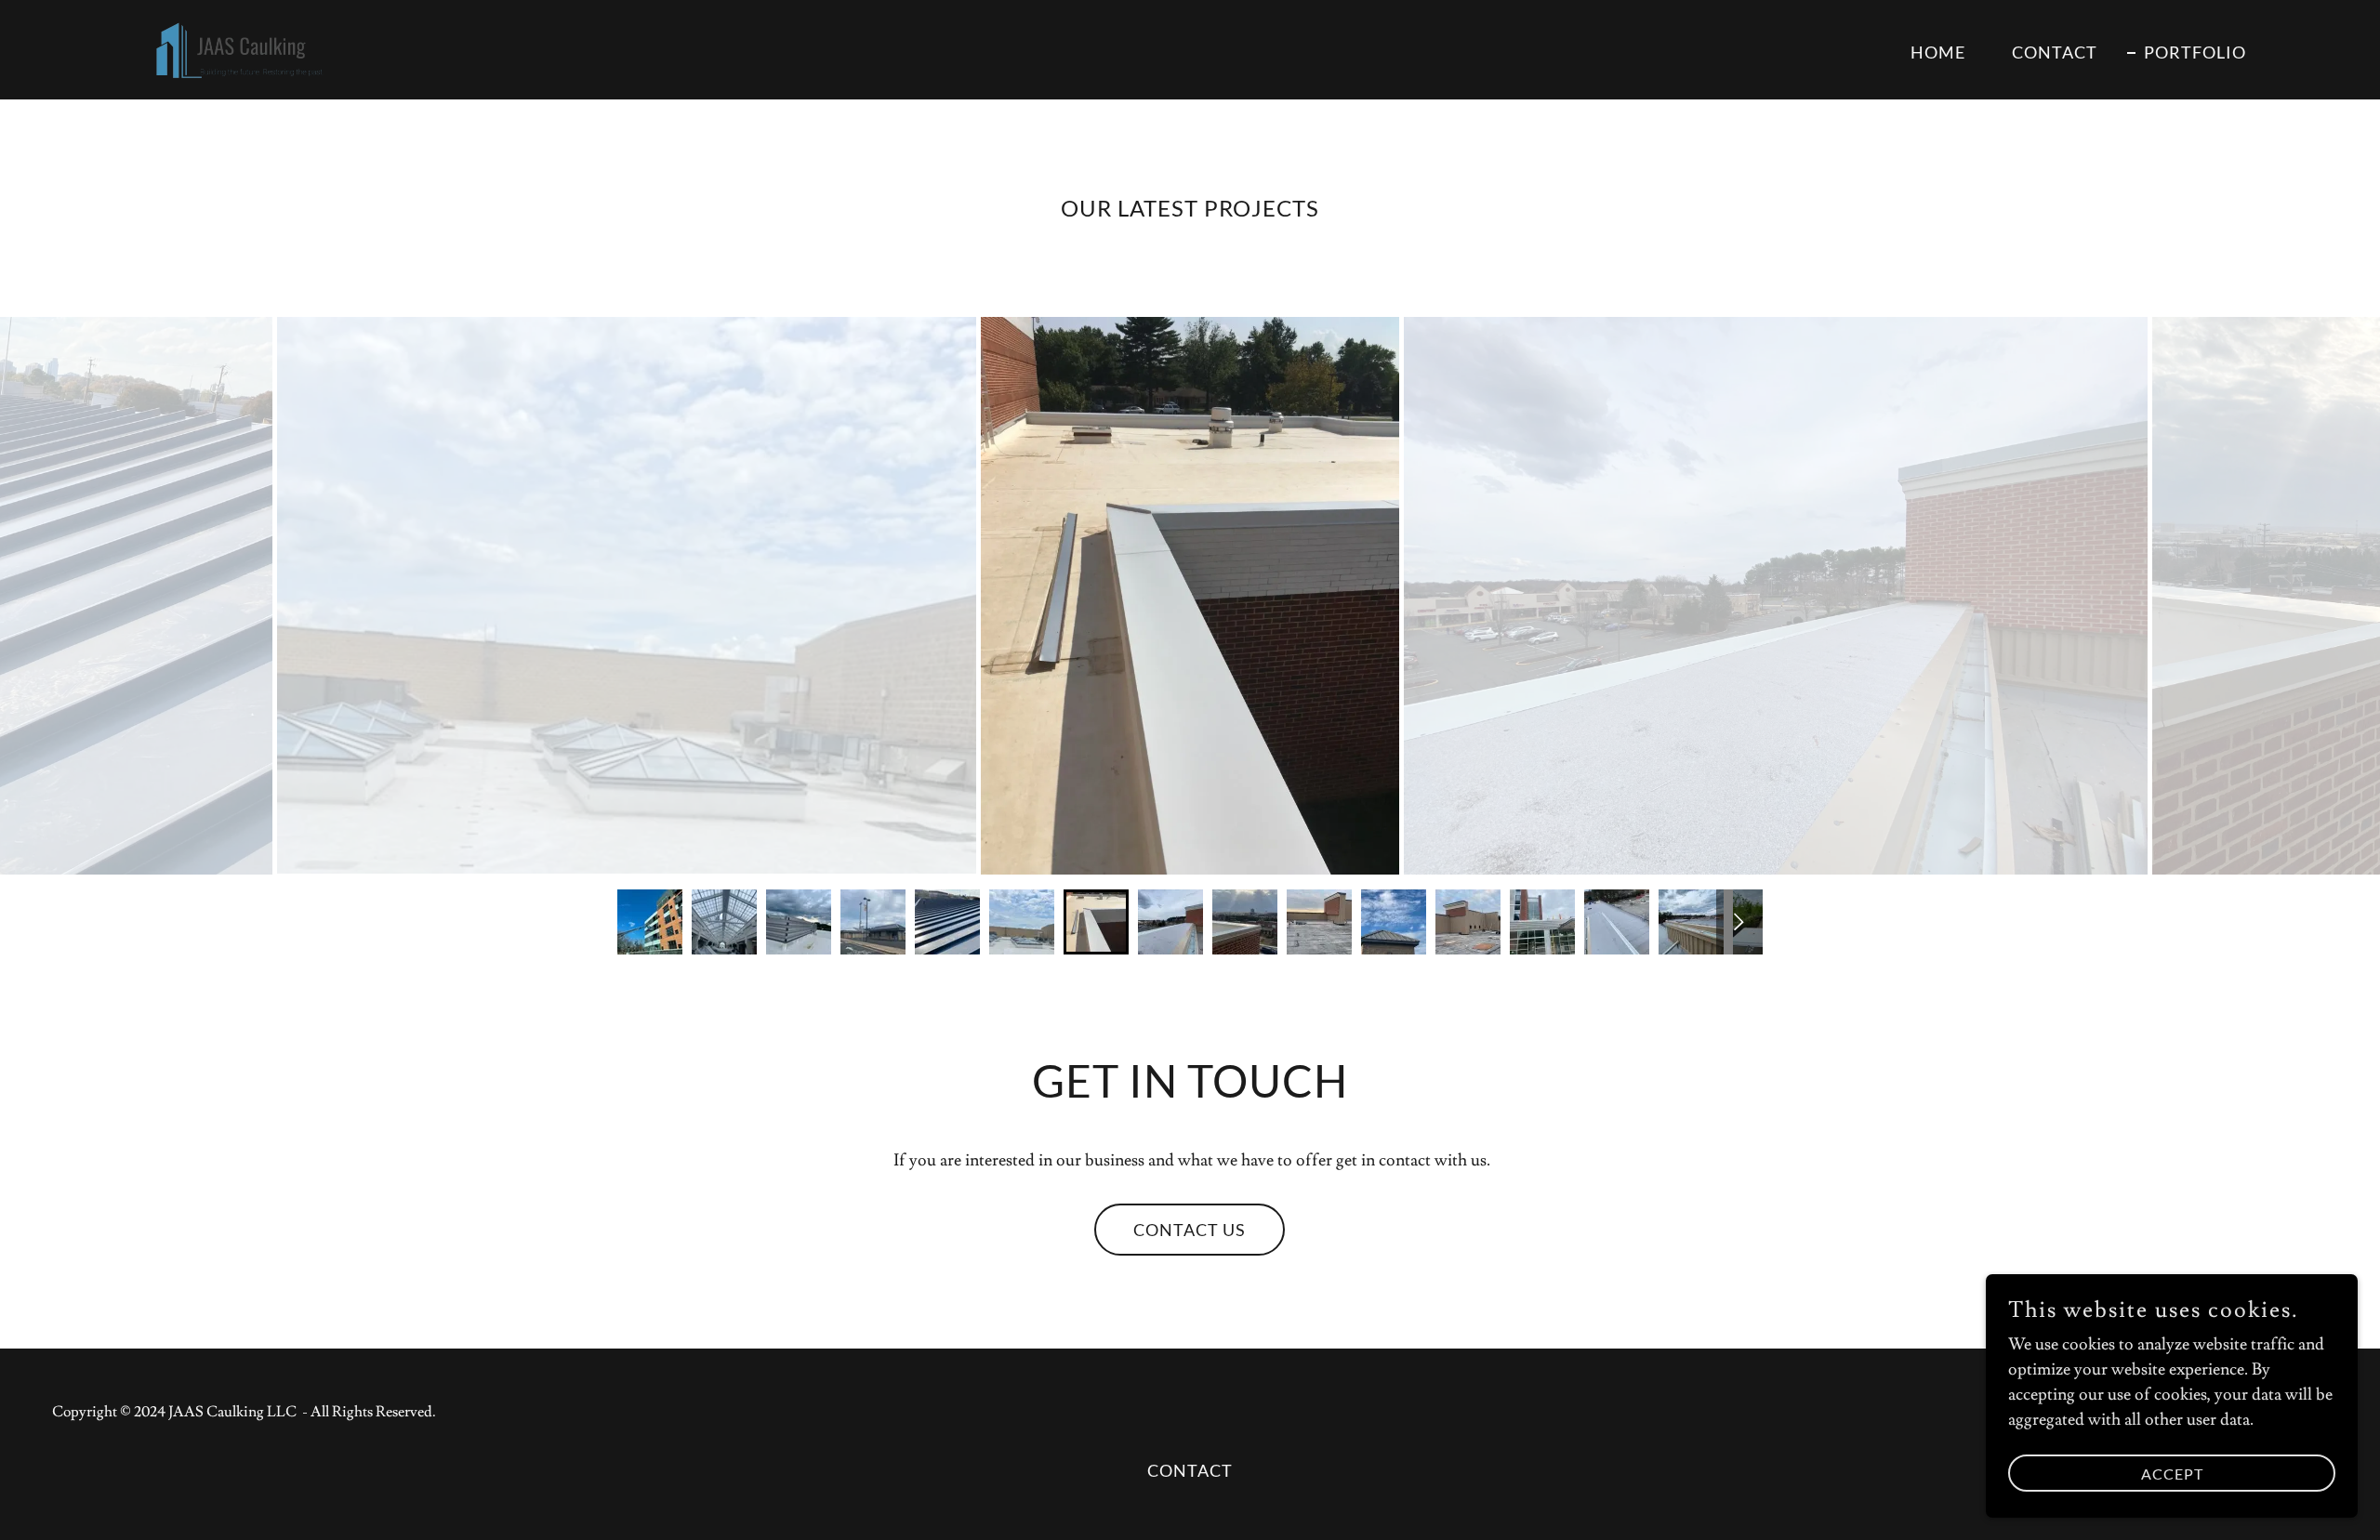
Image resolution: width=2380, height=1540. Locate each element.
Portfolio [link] (2195, 52)
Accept (2172, 1474)
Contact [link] (2055, 52)
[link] (230, 46)
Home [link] (1938, 52)
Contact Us (1190, 1230)
